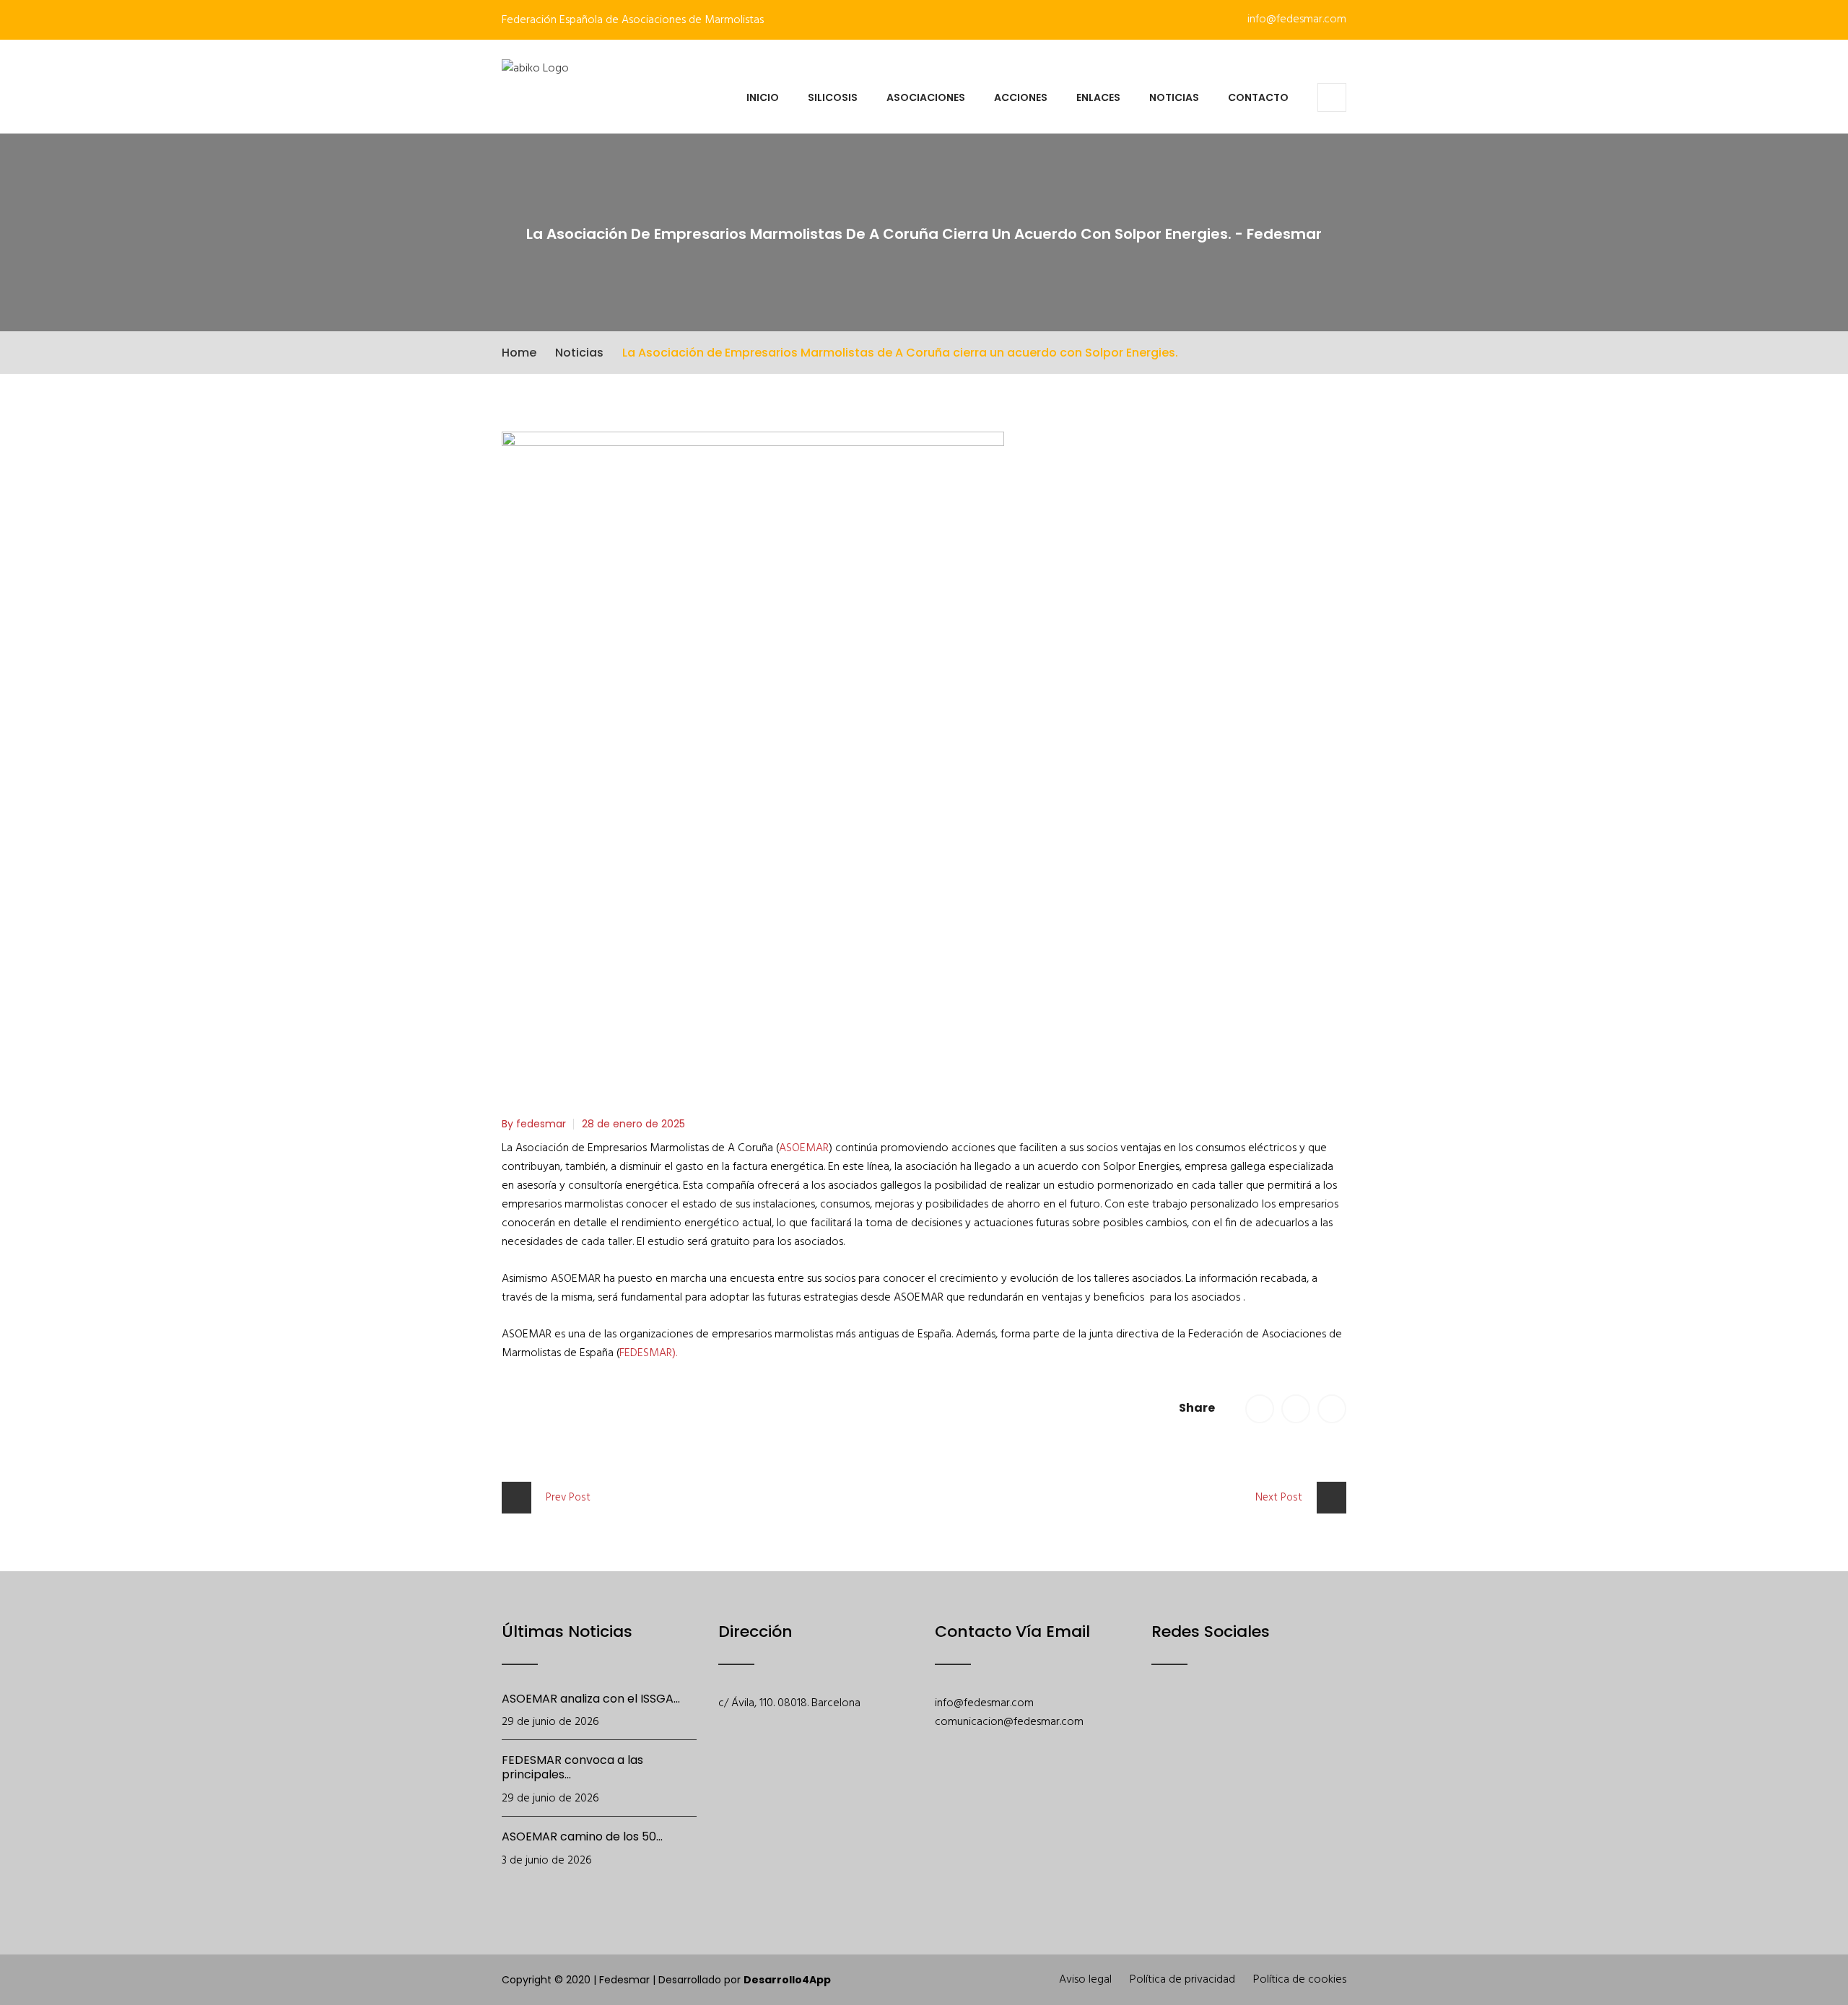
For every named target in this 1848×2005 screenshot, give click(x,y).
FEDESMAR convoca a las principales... (572, 1767)
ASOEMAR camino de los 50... (582, 1836)
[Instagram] (1274, 1726)
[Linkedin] (1311, 1726)
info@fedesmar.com (1295, 19)
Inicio (763, 97)
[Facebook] (1161, 1726)
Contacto (1258, 97)
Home (519, 353)
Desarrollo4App (787, 1980)
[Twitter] (1199, 1726)
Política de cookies (1300, 1980)
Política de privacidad (1182, 1980)
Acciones (1021, 97)
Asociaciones (926, 97)
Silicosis (833, 97)
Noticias (1174, 97)
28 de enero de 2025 (633, 1124)
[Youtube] (1236, 1726)
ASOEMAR (804, 1148)
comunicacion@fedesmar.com (1009, 1722)
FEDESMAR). (648, 1353)
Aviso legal (1085, 1980)
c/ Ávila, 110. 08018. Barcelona (789, 1703)
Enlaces (1098, 97)
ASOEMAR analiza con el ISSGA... (591, 1699)
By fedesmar (534, 1124)
